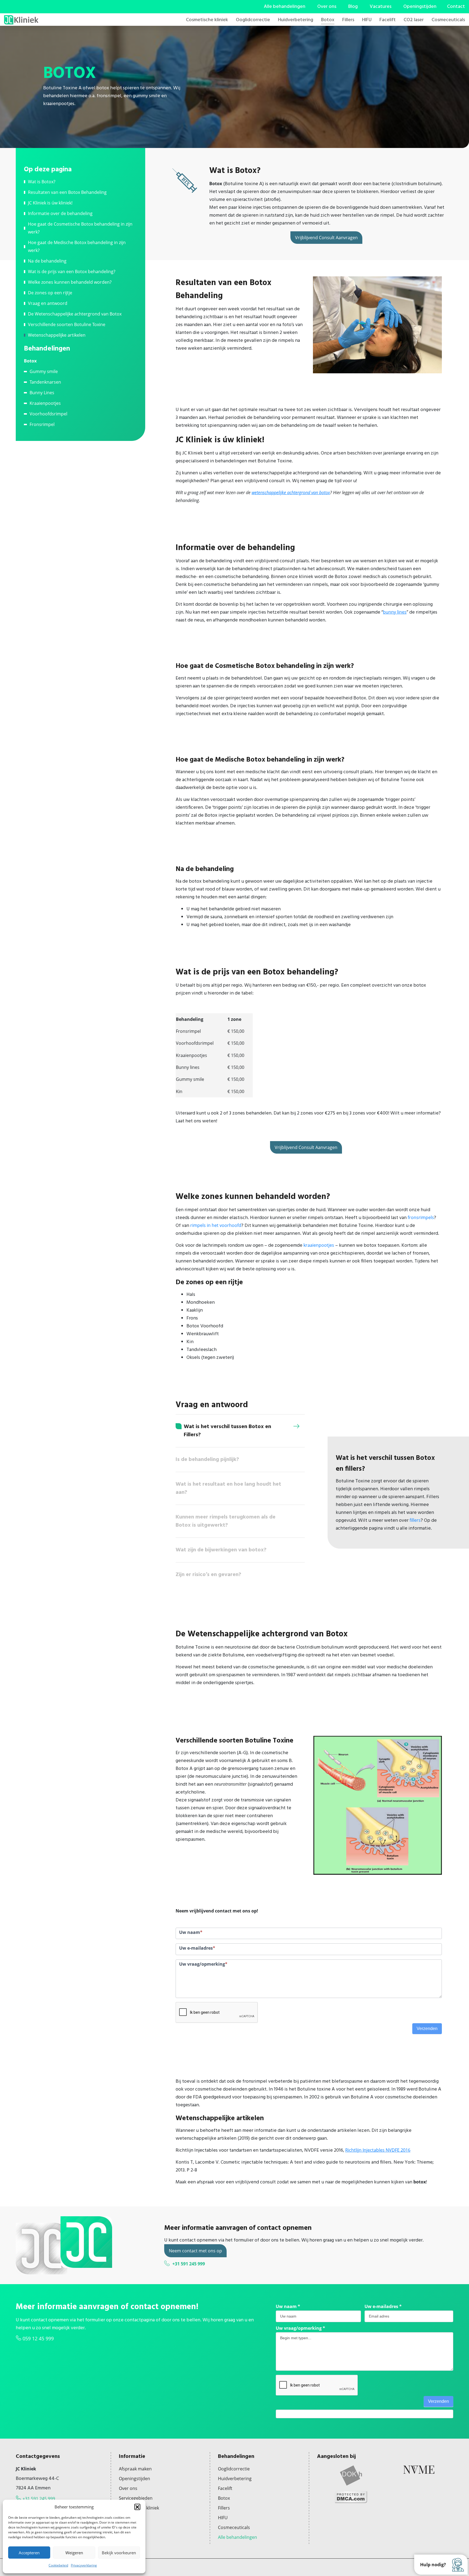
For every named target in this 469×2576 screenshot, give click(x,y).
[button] (137, 2507)
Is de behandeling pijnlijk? (207, 1460)
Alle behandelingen (285, 7)
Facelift (388, 20)
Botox (328, 20)
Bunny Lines (42, 393)
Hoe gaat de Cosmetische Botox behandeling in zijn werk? (80, 228)
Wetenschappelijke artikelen (57, 335)
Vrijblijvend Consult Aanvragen (326, 238)
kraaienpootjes (319, 1245)
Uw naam (288, 2306)
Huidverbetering (296, 20)
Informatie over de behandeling (60, 213)
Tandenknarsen (45, 382)
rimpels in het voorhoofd (216, 1225)
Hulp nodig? (433, 2565)
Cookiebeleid (58, 2565)
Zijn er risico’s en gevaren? (208, 1575)
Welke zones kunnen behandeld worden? (70, 282)
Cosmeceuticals (448, 20)
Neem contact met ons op (195, 2251)
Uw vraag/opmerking (300, 2328)
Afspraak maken (135, 2469)
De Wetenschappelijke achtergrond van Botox (75, 314)
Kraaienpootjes (45, 403)
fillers (415, 1520)
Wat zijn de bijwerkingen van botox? (221, 1550)
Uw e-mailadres (383, 2306)
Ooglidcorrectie (253, 20)
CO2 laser (414, 20)
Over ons (327, 7)
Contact (456, 7)
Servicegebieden (136, 2498)
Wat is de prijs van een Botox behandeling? (72, 272)
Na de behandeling (47, 261)
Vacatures (381, 7)
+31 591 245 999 (189, 2264)
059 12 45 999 (38, 2338)
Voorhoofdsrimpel (48, 414)
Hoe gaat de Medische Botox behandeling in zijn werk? (77, 246)
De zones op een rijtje (50, 293)
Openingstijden (420, 7)
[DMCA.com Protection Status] (351, 2496)
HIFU (367, 20)
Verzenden (427, 2029)
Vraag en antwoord (48, 303)
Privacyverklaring (84, 2565)
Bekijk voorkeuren (119, 2553)
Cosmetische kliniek (207, 20)
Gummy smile (44, 371)
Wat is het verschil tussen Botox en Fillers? (227, 1431)
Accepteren (29, 2553)
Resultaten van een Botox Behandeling (67, 192)
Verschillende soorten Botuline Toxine (67, 324)
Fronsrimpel (42, 424)
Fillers (348, 20)
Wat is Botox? (42, 182)
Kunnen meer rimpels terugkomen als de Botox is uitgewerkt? (226, 1521)
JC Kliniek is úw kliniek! (50, 203)
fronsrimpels (421, 1217)
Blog (353, 7)
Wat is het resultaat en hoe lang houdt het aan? (228, 1488)
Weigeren (74, 2553)
